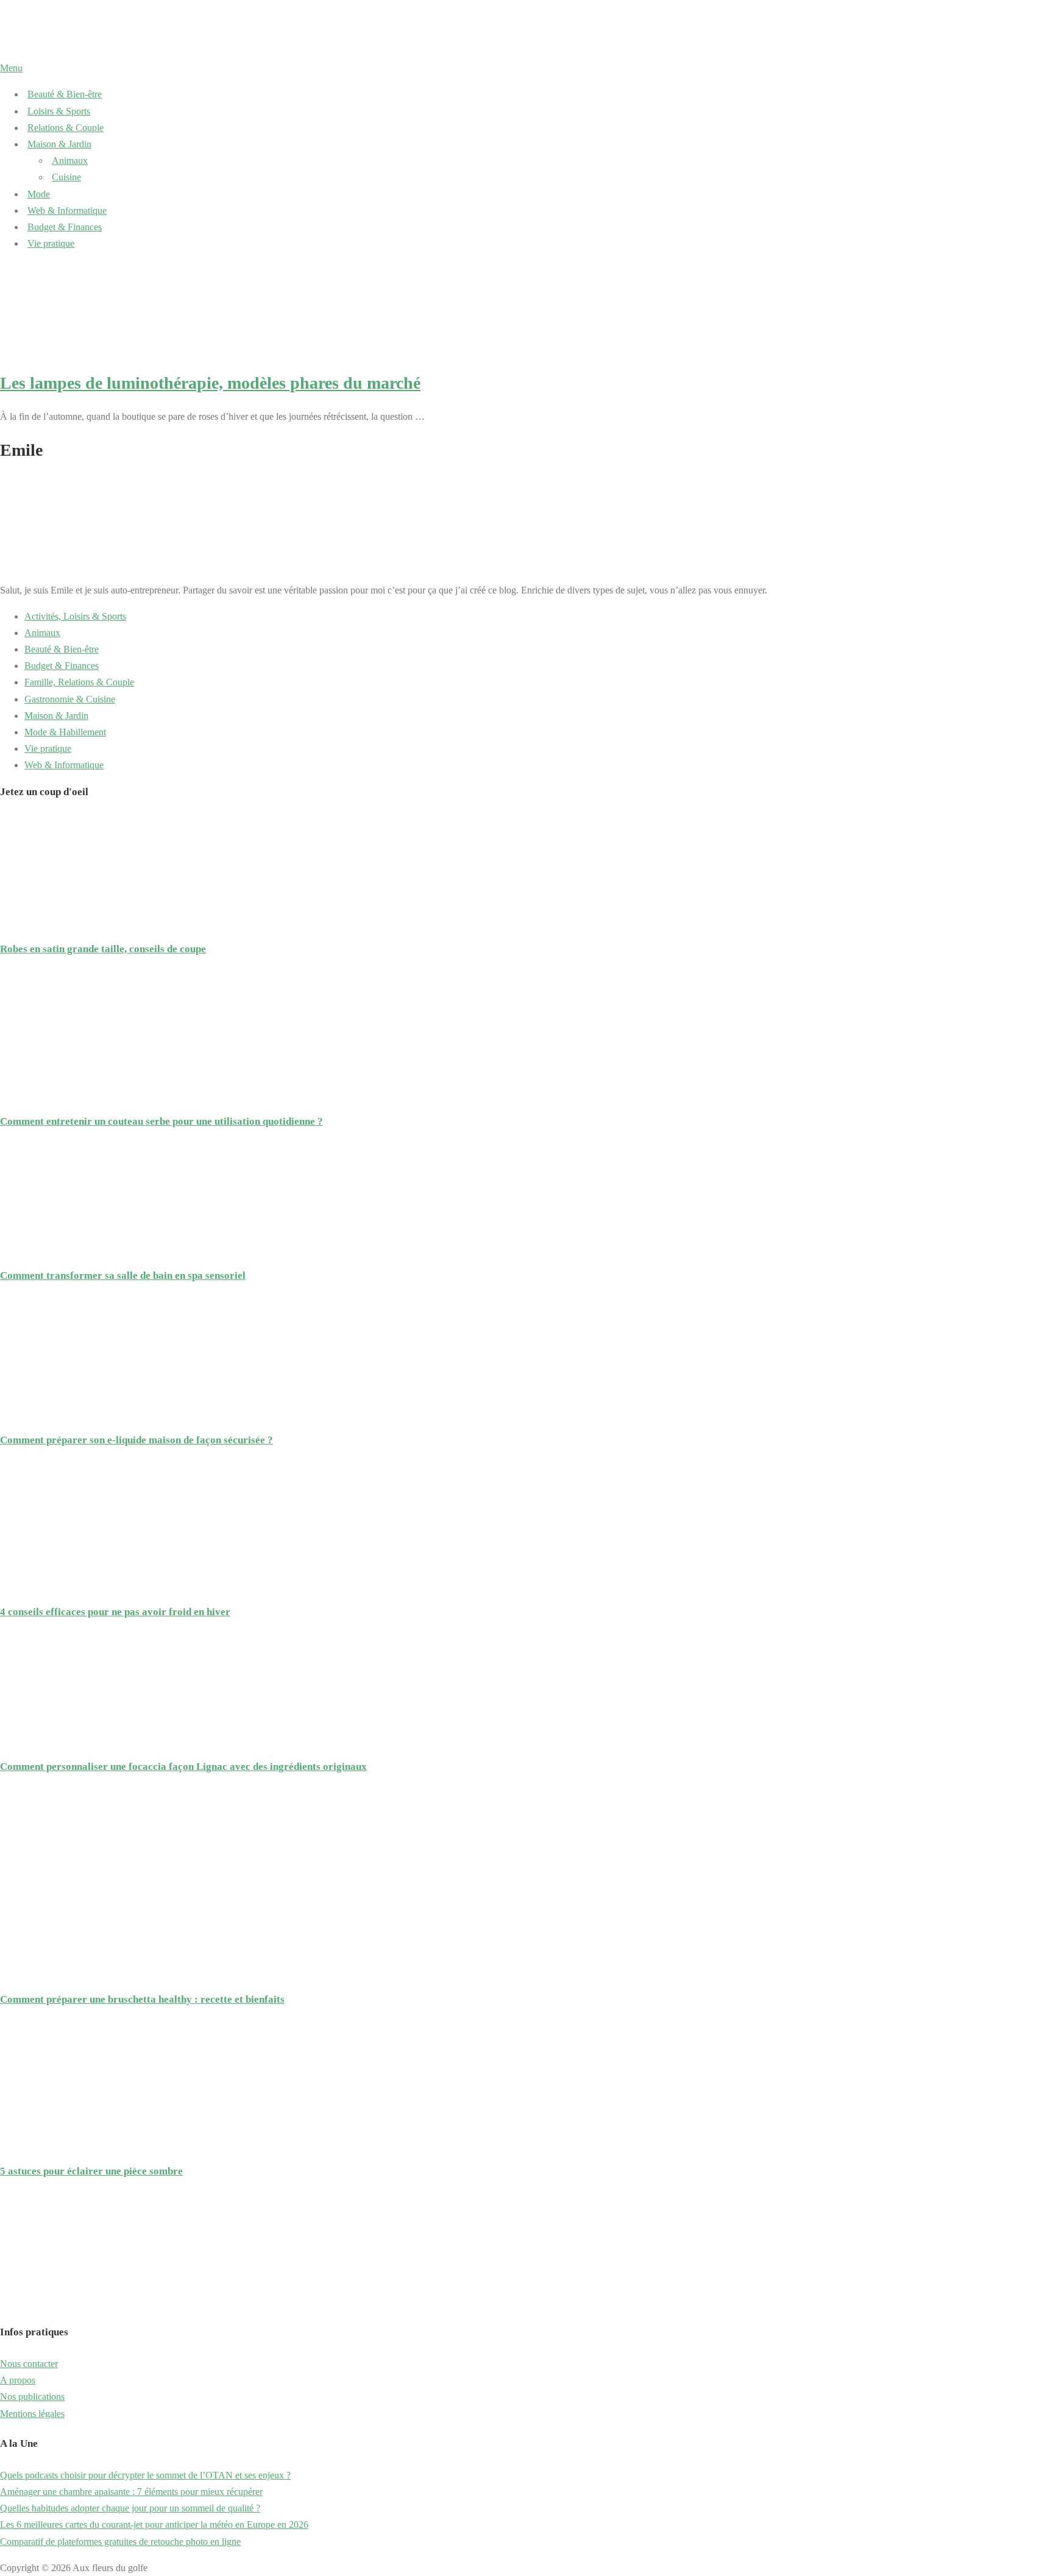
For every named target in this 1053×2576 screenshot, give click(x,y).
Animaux (70, 161)
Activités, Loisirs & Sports (75, 616)
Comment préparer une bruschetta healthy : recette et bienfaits (142, 1999)
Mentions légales (32, 2414)
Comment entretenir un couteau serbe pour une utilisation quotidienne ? (161, 1121)
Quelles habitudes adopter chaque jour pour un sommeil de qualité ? (130, 2508)
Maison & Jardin (59, 144)
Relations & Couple (66, 128)
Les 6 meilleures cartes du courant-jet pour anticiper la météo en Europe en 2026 (154, 2525)
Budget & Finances (65, 227)
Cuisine (66, 177)
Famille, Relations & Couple (79, 682)
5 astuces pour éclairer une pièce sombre (91, 2171)
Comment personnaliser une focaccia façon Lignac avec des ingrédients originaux (183, 1767)
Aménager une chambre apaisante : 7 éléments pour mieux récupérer (131, 2492)
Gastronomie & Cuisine (70, 699)
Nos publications (32, 2397)
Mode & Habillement (65, 732)
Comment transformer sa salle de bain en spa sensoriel (123, 1276)
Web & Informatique (67, 211)
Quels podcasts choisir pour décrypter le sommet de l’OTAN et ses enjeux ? (145, 2475)
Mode (39, 194)
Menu (11, 68)
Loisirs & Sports (59, 111)
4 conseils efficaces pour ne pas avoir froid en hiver (115, 1612)
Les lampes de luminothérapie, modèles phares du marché (210, 383)
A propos (18, 2380)
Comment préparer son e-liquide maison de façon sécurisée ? (136, 1440)
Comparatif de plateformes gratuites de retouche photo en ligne (120, 2542)
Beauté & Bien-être (65, 94)
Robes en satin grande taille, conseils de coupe (103, 949)
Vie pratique (51, 243)
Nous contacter (29, 2364)
